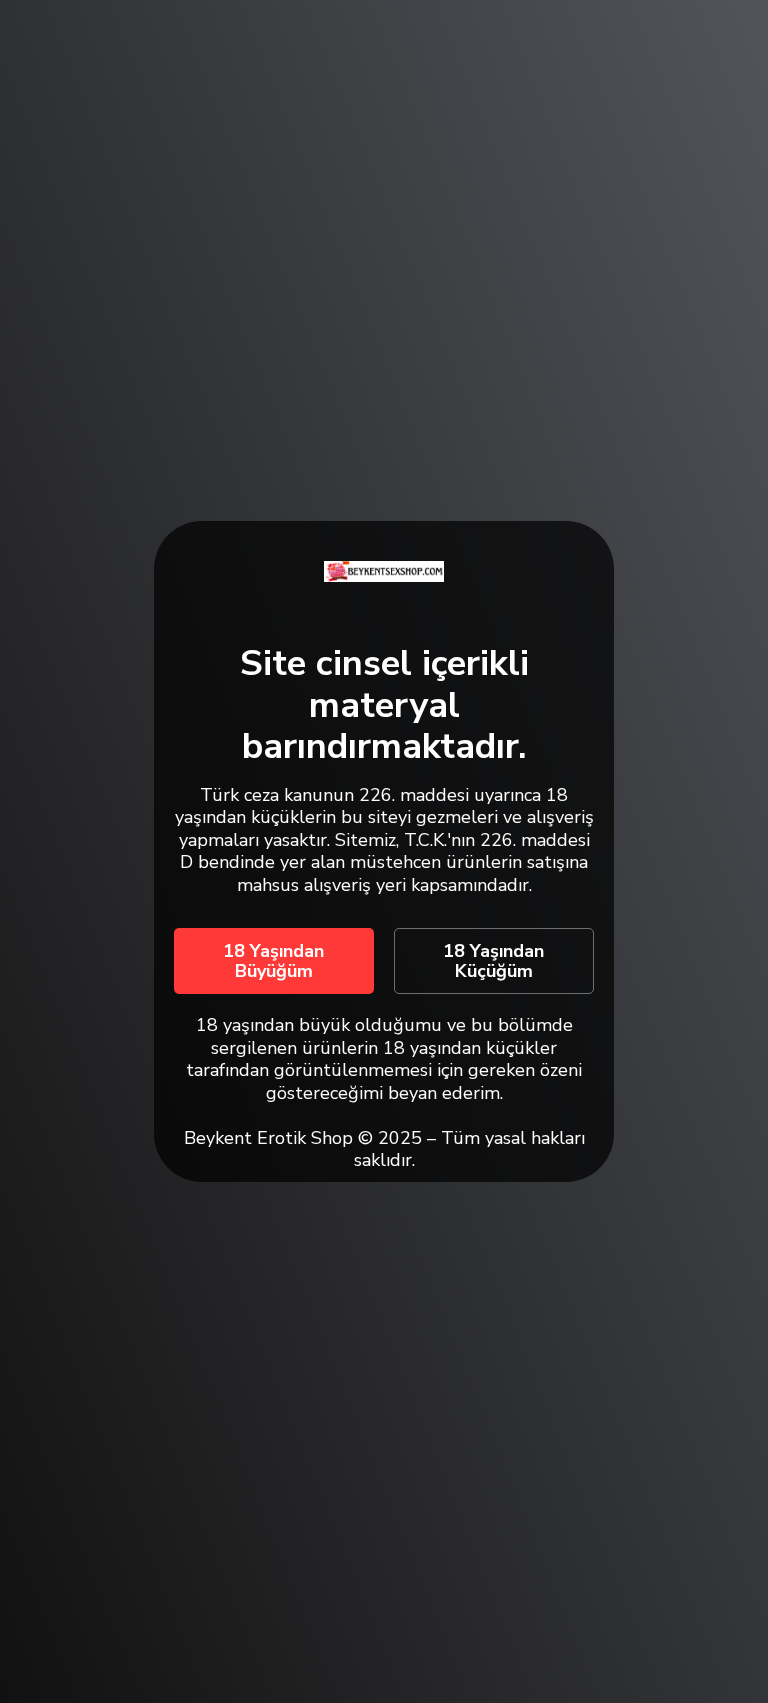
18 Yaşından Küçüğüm (493, 961)
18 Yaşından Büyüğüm (273, 961)
